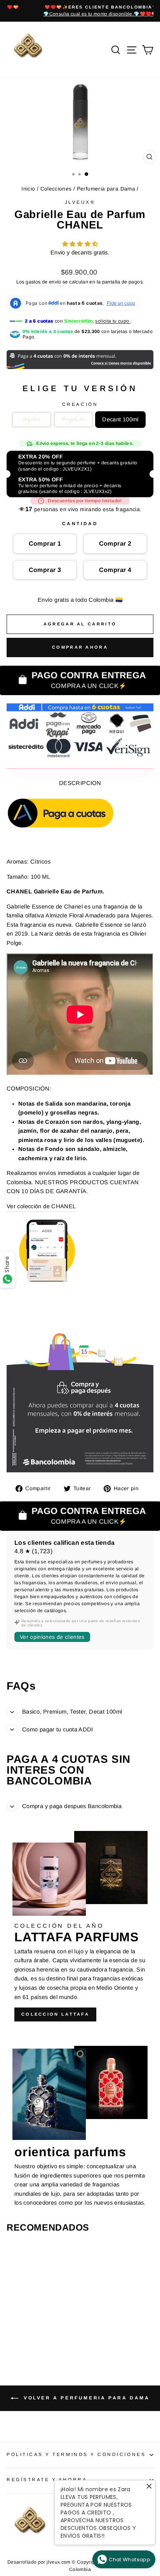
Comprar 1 (45, 544)
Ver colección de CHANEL (41, 1206)
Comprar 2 (115, 544)
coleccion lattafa (55, 2014)
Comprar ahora (80, 647)
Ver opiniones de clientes (52, 1637)
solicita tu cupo (113, 321)
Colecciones (56, 189)
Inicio (28, 189)
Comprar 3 (45, 570)
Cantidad (80, 523)
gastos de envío (43, 282)
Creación (80, 404)
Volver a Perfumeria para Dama (86, 2398)
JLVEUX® (80, 202)
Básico (32, 419)
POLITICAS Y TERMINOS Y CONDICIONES (76, 2454)
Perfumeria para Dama (106, 189)
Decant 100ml (120, 419)
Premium (74, 419)
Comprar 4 (115, 570)
